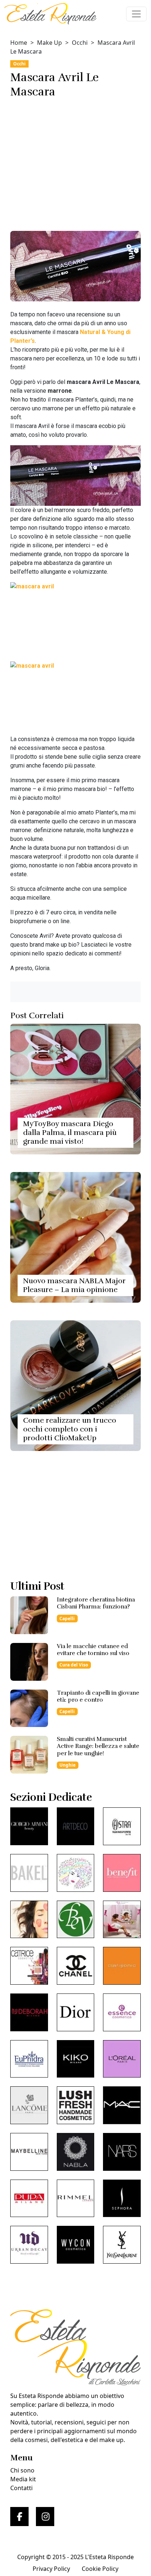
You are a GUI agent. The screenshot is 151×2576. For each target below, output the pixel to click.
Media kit (23, 2479)
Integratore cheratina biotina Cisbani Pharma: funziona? (96, 1603)
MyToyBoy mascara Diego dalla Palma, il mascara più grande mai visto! (70, 1133)
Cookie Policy (100, 2569)
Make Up (49, 43)
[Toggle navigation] (136, 14)
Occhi (80, 43)
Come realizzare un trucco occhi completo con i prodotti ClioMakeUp (70, 1429)
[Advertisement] (75, 162)
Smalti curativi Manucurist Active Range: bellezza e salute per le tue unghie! (98, 1746)
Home (19, 43)
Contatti (21, 2488)
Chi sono (22, 2470)
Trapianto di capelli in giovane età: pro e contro (98, 1696)
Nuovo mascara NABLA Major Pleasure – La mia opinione (74, 1285)
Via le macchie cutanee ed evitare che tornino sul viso (93, 1650)
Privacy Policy (51, 2569)
